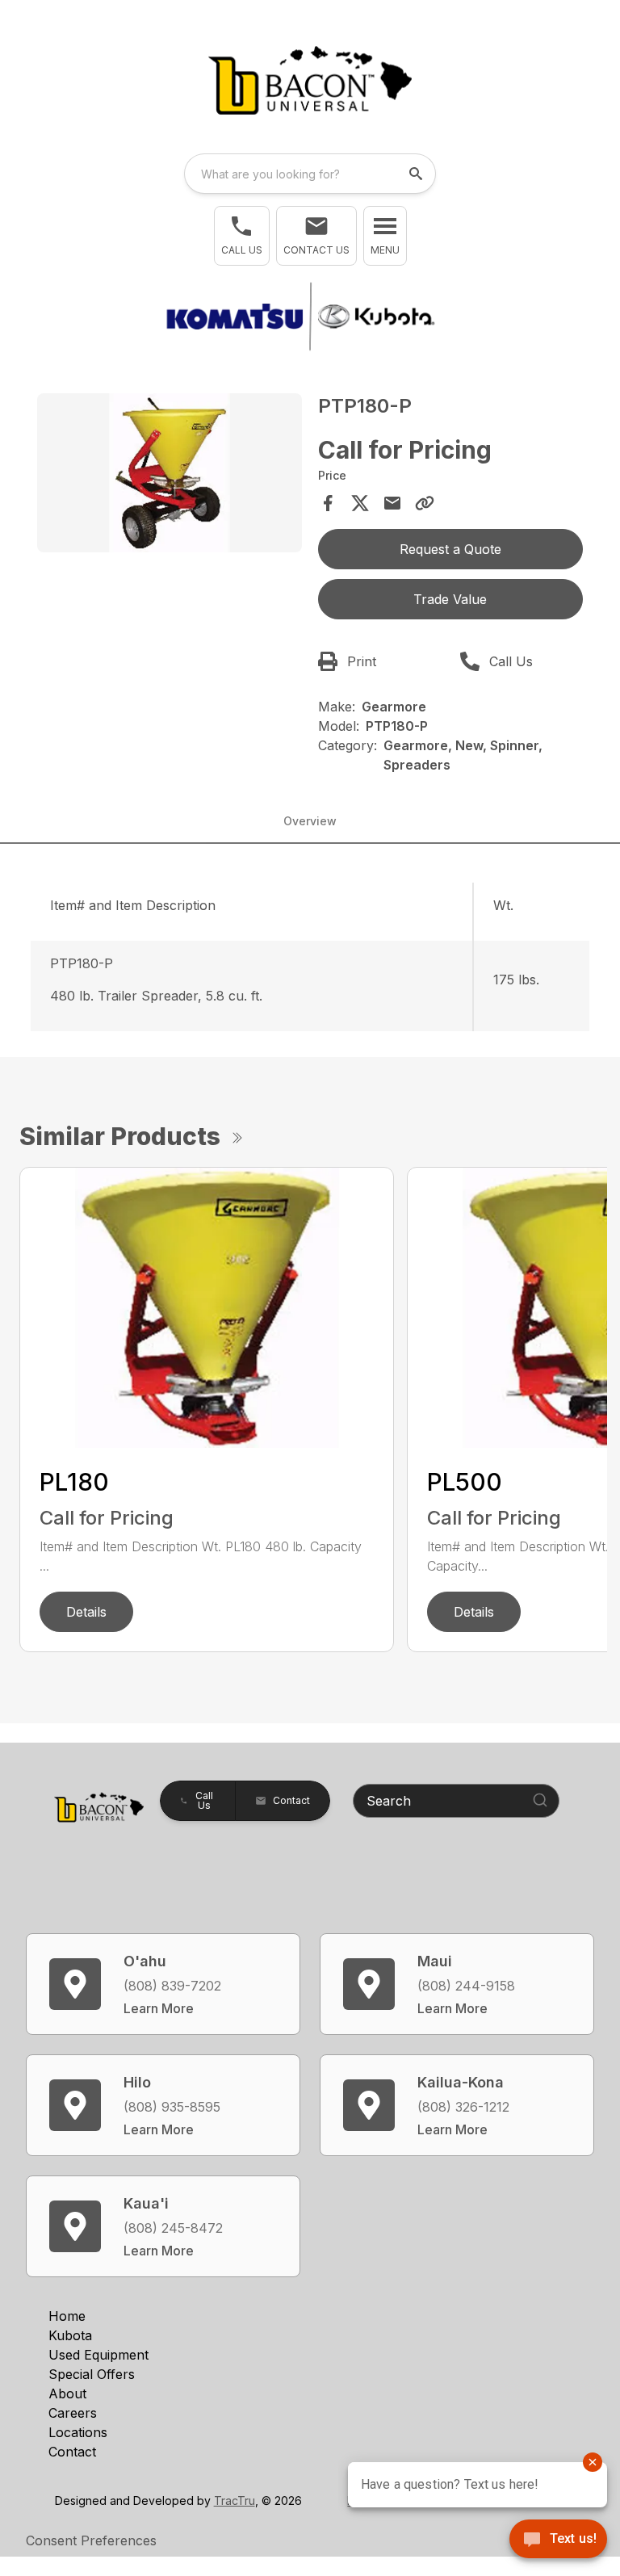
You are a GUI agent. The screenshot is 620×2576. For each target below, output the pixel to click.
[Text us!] (558, 2540)
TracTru (235, 2500)
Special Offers (92, 2374)
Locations (78, 2432)
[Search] (540, 1800)
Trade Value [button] (450, 599)
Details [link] (86, 1612)
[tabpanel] (170, 475)
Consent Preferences (91, 2540)
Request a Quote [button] (450, 549)
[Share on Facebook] (328, 503)
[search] (417, 174)
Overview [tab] (310, 821)
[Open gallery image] (170, 473)
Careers (73, 2413)
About (67, 2393)
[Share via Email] (392, 503)
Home (67, 2316)
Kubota (70, 2335)
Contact (72, 2452)
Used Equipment (98, 2355)
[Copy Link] (425, 503)
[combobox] (310, 174)
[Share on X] (360, 503)
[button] (242, 236)
